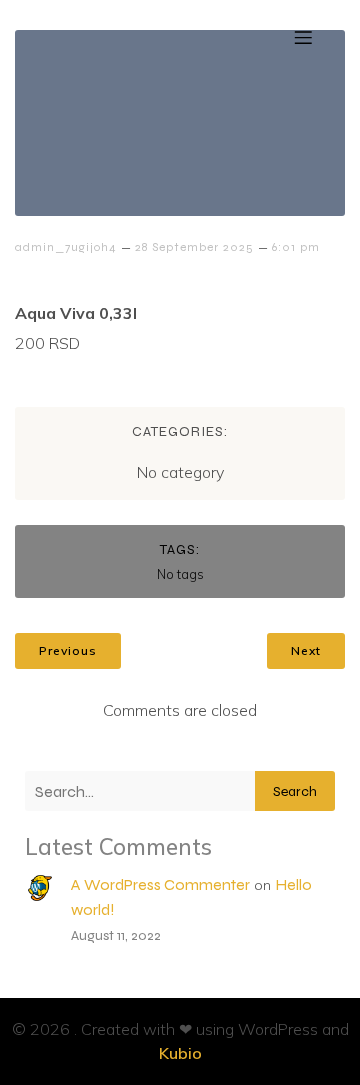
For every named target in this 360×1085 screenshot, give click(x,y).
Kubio (180, 1053)
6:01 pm (296, 247)
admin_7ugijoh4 (66, 247)
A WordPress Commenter (160, 884)
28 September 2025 (194, 247)
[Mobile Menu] (303, 37)
